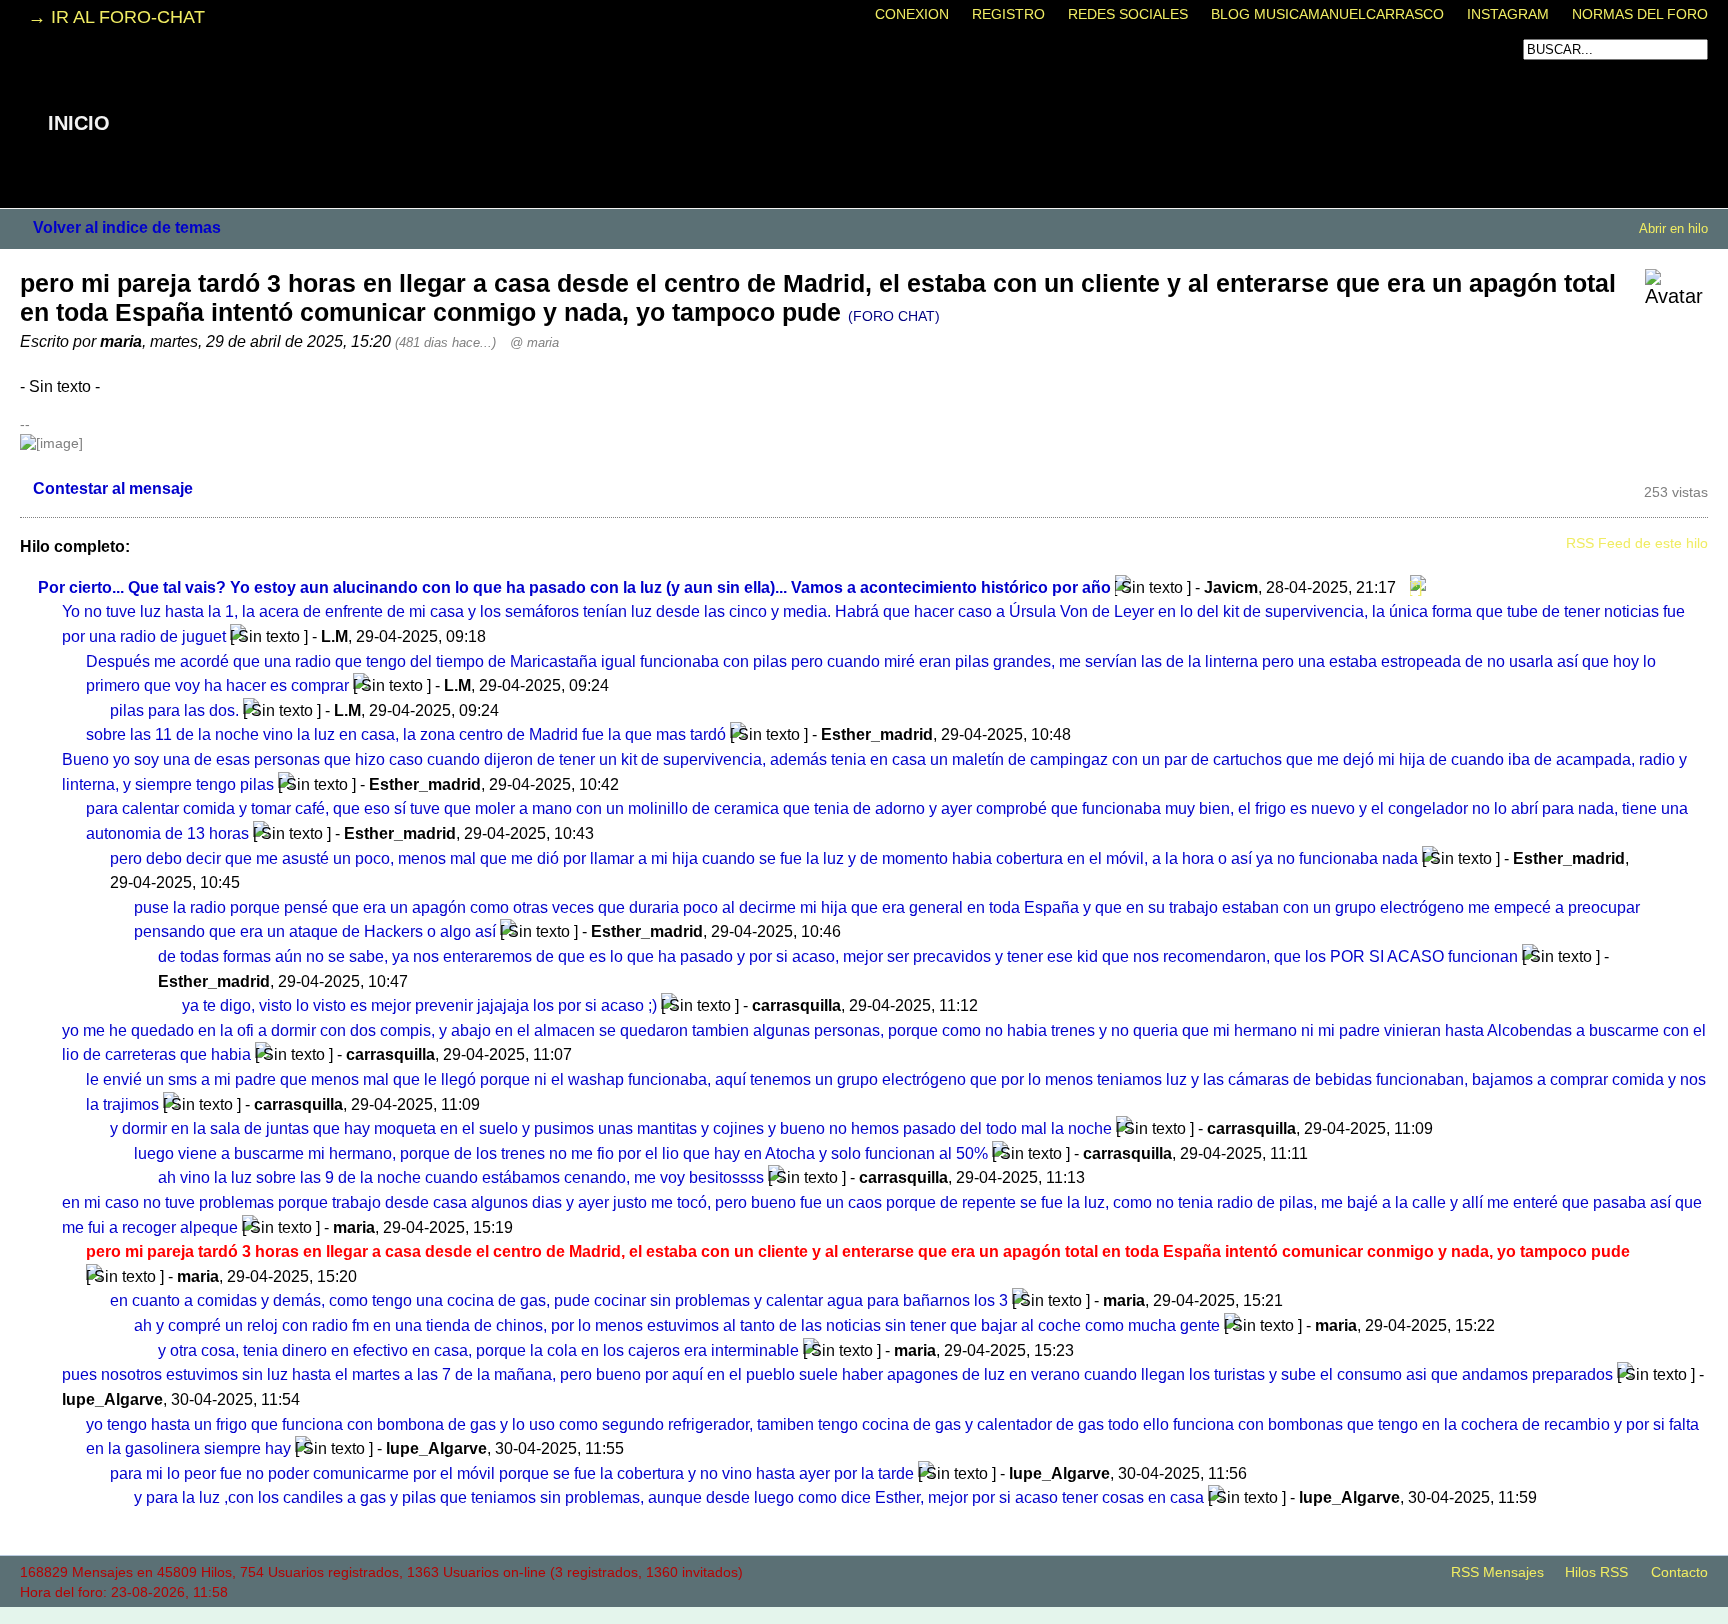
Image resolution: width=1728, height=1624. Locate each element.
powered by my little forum (864, 1614)
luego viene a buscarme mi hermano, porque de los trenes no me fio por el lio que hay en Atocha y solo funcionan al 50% (561, 1153)
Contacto (1679, 1572)
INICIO (79, 123)
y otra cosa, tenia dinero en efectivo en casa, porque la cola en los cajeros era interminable (478, 1350)
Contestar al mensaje (113, 488)
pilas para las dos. (174, 710)
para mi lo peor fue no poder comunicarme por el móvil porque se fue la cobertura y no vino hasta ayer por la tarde (512, 1473)
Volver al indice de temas (127, 227)
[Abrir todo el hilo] (1413, 587)
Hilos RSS (1596, 1572)
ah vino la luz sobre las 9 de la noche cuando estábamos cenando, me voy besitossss (461, 1177)
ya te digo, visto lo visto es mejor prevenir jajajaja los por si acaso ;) (419, 1005)
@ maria (534, 342)
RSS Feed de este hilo (1637, 543)
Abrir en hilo (1673, 228)
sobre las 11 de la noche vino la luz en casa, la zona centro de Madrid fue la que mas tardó (406, 734)
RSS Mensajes (1497, 1572)
